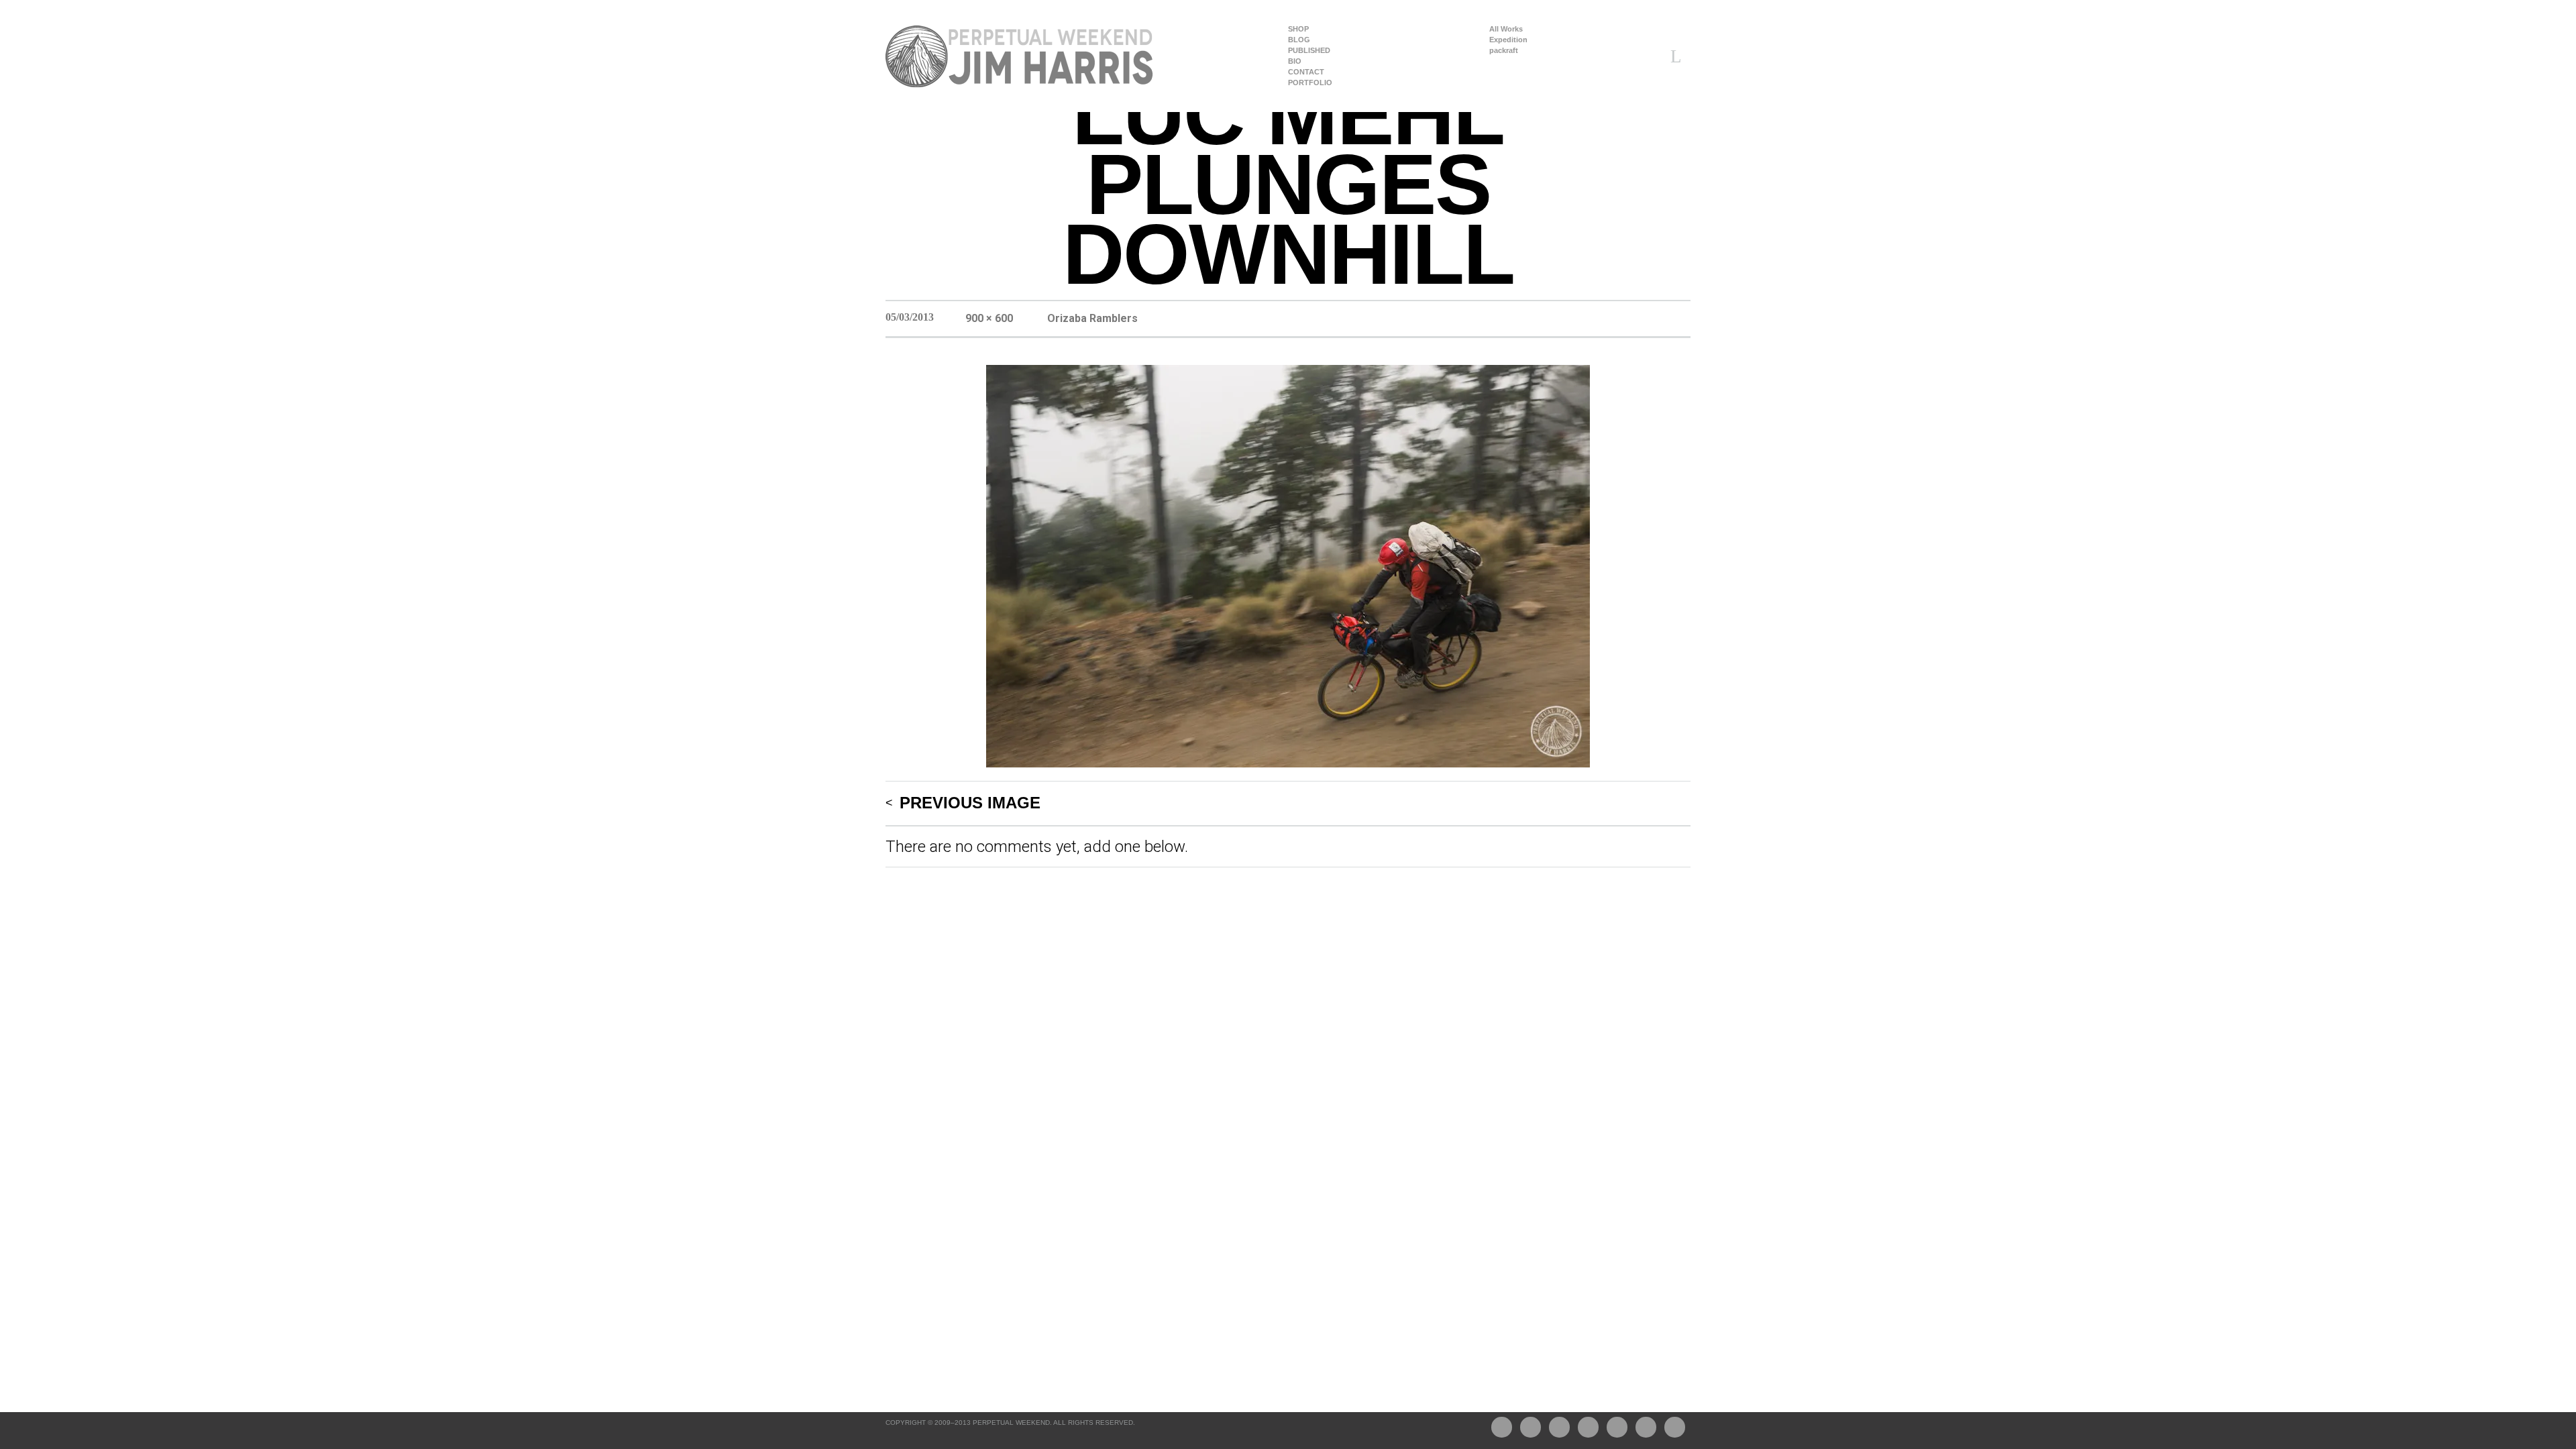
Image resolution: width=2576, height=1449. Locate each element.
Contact (1306, 72)
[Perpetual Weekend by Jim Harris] (1020, 56)
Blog (1299, 40)
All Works (1506, 29)
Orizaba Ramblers (1092, 318)
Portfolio (1310, 83)
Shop (1298, 29)
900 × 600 (989, 318)
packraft (1504, 51)
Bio (1295, 61)
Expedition (1508, 40)
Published (1309, 51)
